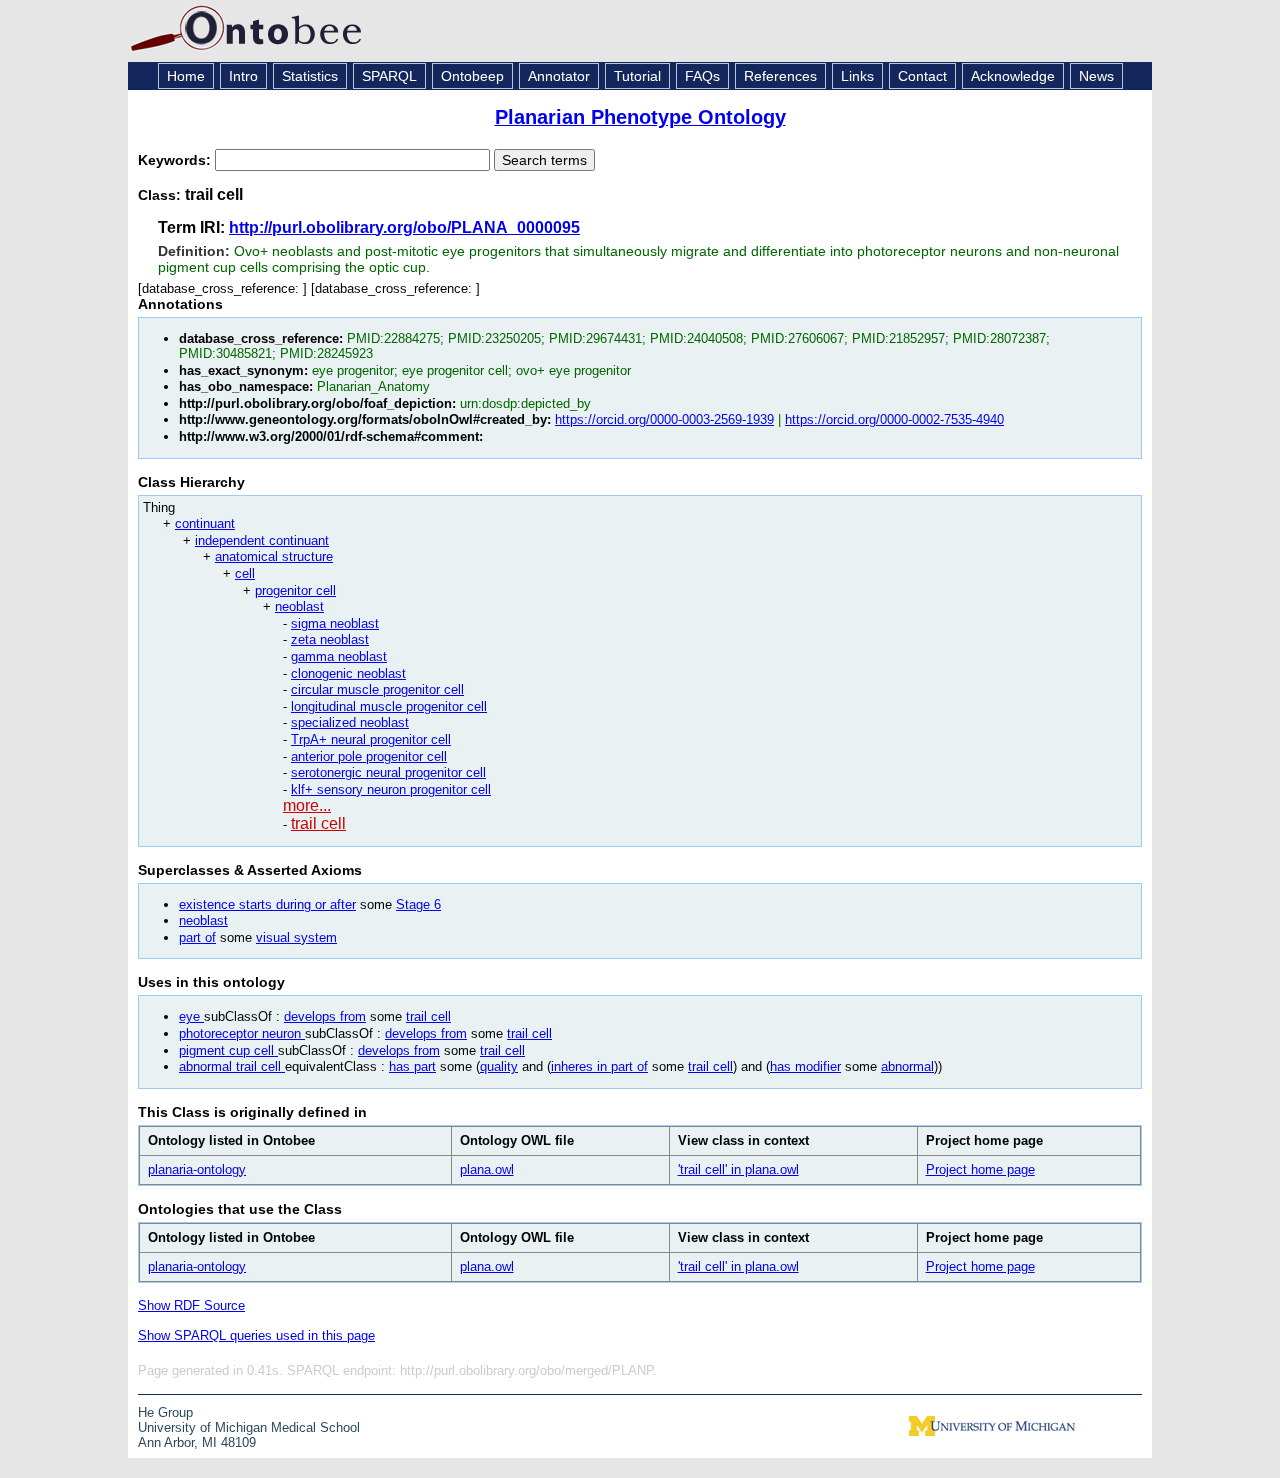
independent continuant (262, 540)
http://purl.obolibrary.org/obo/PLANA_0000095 (404, 227)
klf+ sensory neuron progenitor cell (391, 789)
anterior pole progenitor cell (369, 756)
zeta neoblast (330, 639)
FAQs (702, 76)
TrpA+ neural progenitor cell (371, 739)
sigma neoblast (335, 623)
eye (191, 1016)
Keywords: (176, 160)
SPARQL (389, 76)
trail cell (318, 823)
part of (197, 937)
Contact (922, 76)
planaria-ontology (197, 1169)
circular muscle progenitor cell (377, 689)
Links (857, 76)
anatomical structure (274, 556)
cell (245, 573)
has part (412, 1066)
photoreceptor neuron (242, 1033)
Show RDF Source (191, 1305)
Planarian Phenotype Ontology (640, 117)
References (780, 76)
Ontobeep (472, 76)
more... (307, 805)
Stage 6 (418, 904)
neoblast (299, 606)
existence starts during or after (267, 904)
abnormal (907, 1066)
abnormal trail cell (232, 1066)
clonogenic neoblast (348, 673)
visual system (296, 937)
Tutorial (637, 76)
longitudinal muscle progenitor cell (389, 706)
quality (499, 1066)
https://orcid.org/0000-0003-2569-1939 (664, 419)
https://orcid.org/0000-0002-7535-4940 (894, 419)
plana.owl (487, 1169)
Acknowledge (1013, 76)
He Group (165, 1412)
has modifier (805, 1066)
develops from (325, 1016)
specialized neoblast (350, 722)
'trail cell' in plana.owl (738, 1169)
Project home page (980, 1169)
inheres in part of (599, 1066)
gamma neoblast (339, 656)
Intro (243, 76)
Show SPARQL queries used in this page (256, 1335)
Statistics (310, 76)
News (1096, 76)
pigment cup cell (228, 1050)
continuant (205, 523)
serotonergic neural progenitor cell (388, 772)
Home (186, 76)
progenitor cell (295, 590)
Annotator (559, 76)
